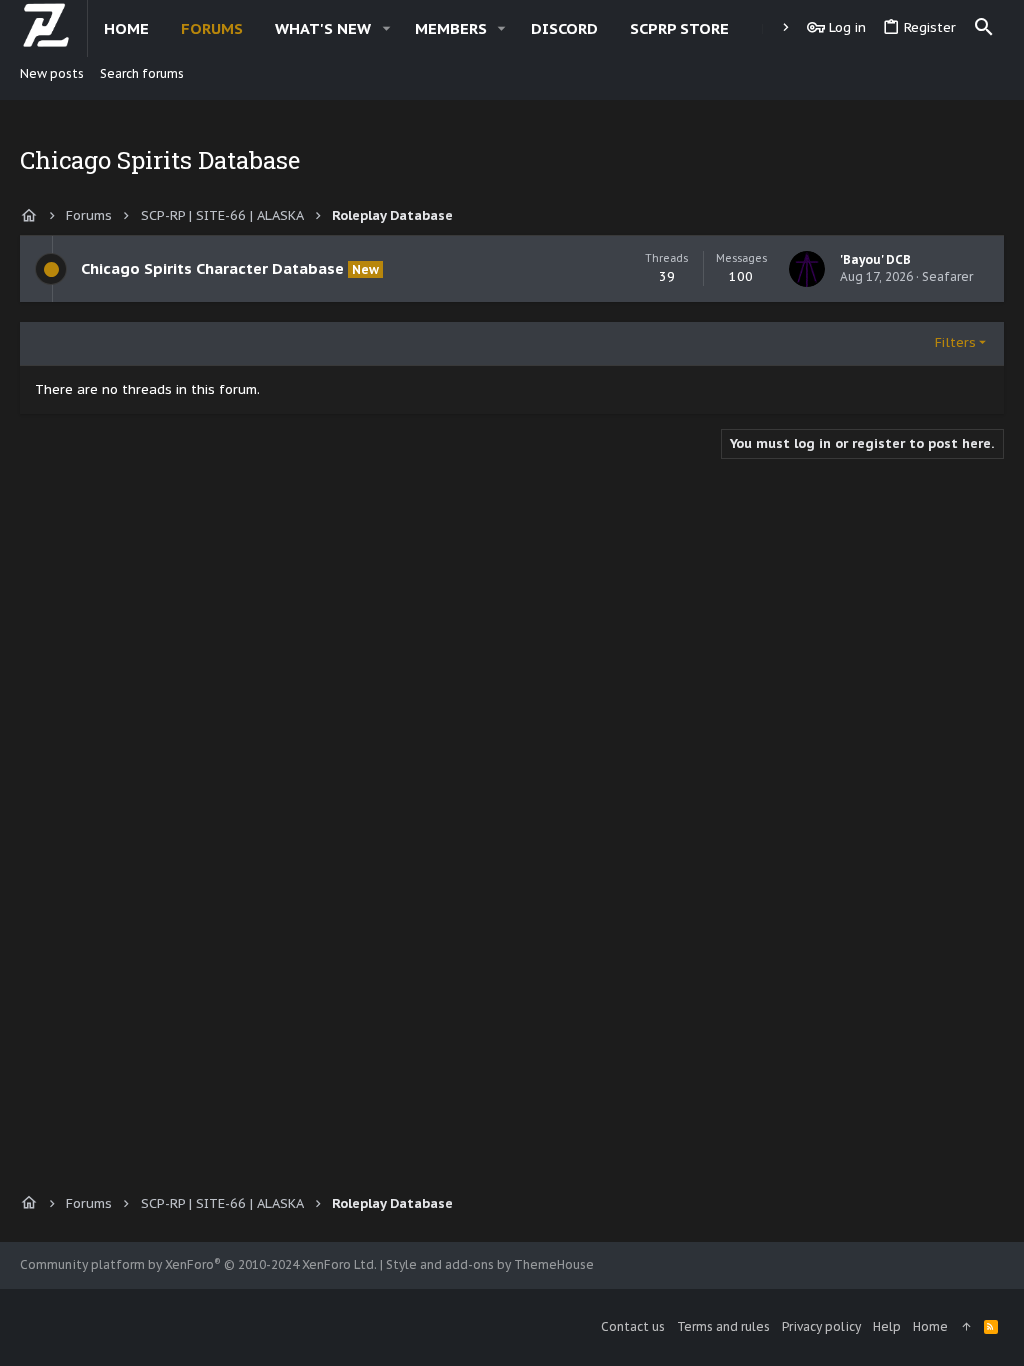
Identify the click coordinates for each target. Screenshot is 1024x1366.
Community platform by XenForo (198, 1264)
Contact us (633, 1326)
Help (887, 1326)
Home (930, 1326)
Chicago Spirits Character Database (212, 268)
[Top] (966, 1327)
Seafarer (947, 276)
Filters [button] (955, 342)
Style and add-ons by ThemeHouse (490, 1264)
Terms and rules (723, 1326)
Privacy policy (821, 1326)
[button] (386, 28)
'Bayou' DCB (875, 259)
